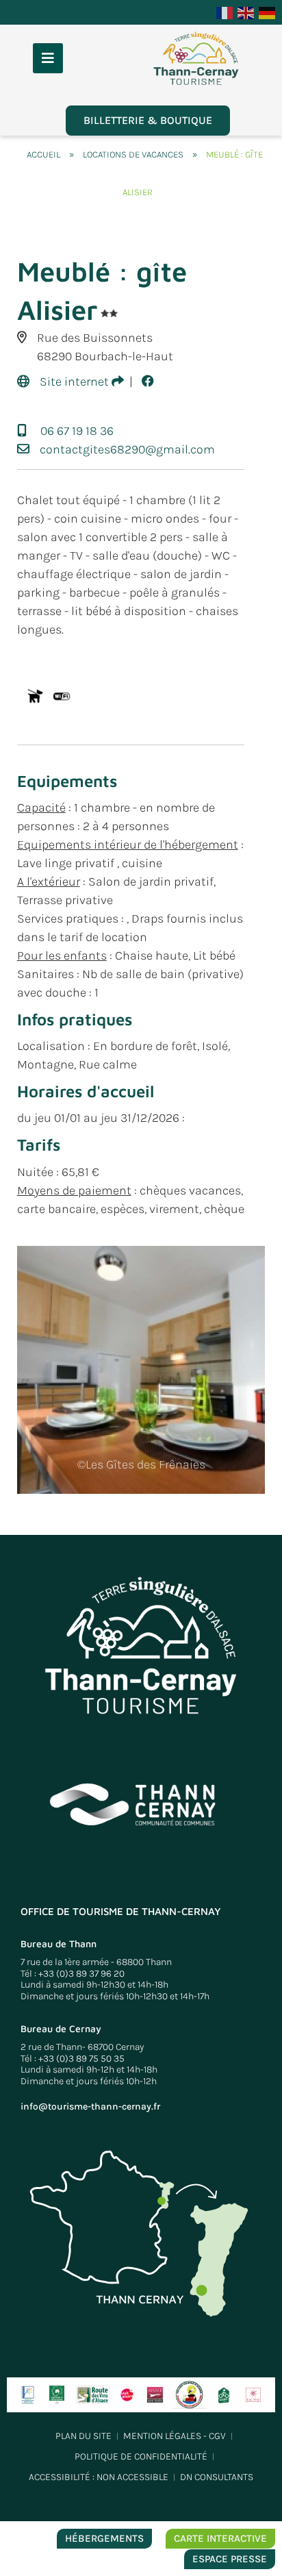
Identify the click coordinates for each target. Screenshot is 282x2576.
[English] (246, 12)
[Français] (225, 12)
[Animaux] (34, 696)
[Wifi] (62, 696)
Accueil (43, 154)
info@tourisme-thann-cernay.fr (90, 2106)
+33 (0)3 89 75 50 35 (81, 2059)
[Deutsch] (268, 12)
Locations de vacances (133, 154)
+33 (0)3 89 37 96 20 (81, 1974)
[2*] (109, 313)
